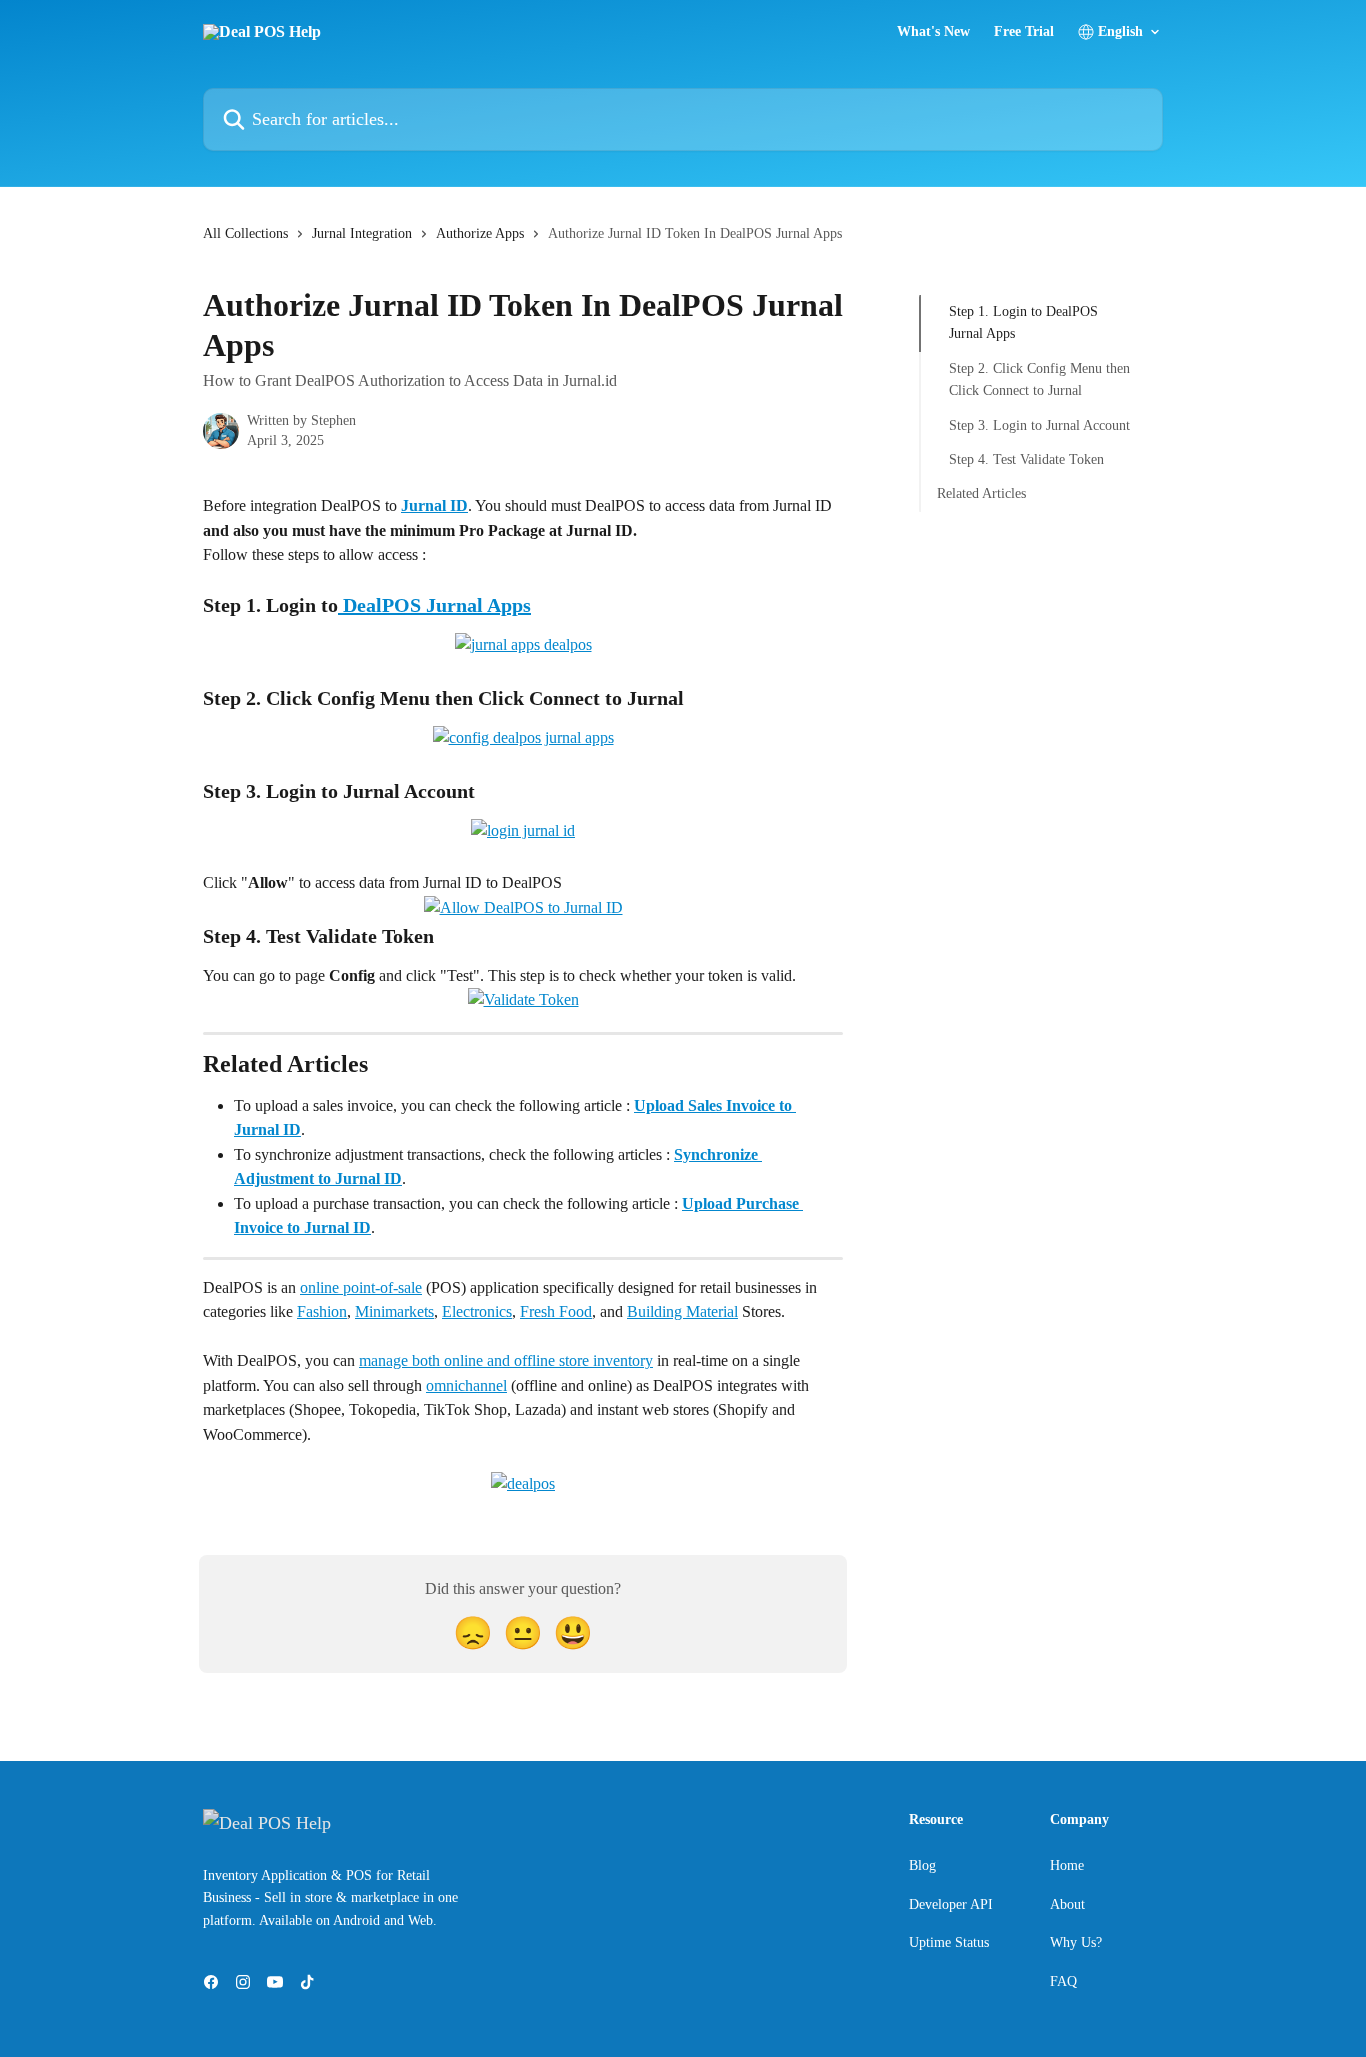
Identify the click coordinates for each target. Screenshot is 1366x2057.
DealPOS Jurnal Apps (434, 605)
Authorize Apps (480, 233)
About (1067, 1904)
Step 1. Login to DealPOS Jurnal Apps (1023, 322)
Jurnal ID (434, 505)
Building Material (682, 1311)
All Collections (245, 233)
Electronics (477, 1311)
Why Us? (1076, 1942)
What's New (933, 32)
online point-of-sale (361, 1287)
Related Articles (981, 493)
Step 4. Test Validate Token (1026, 459)
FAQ (1063, 1981)
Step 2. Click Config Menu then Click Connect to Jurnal (1039, 379)
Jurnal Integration (362, 233)
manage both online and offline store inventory (506, 1360)
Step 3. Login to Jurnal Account (1039, 424)
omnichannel (466, 1385)
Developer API (951, 1904)
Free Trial (1024, 32)
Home (1067, 1865)
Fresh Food (556, 1311)
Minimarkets (394, 1311)
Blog (922, 1865)
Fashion (322, 1311)
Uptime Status (949, 1942)
